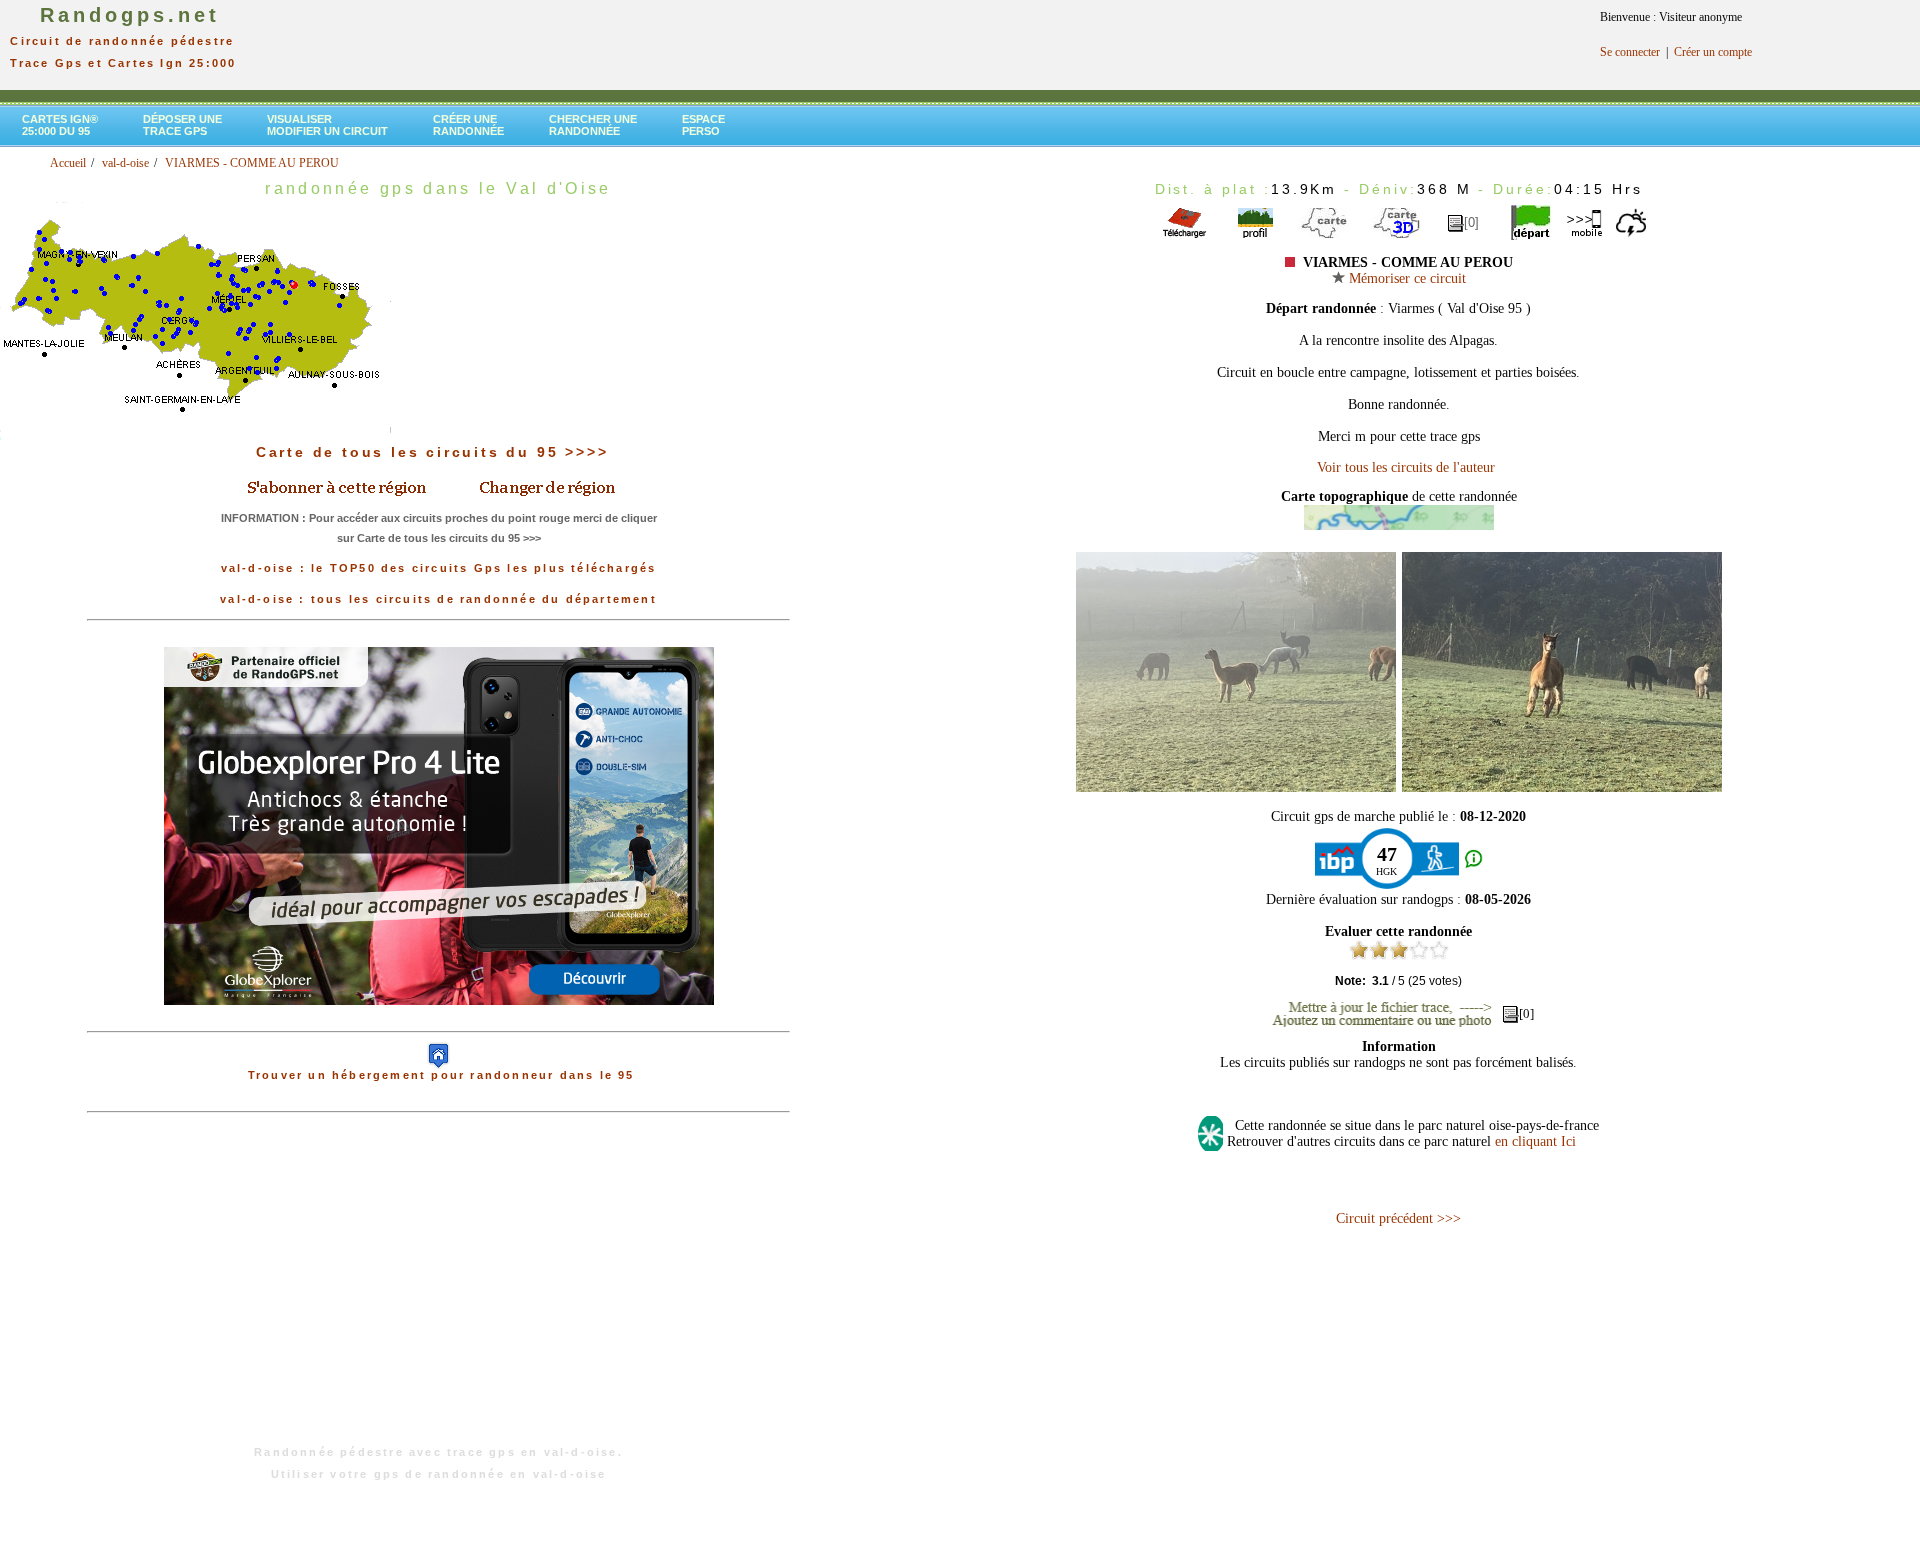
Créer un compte (1713, 52)
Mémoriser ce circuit (1405, 278)
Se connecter (1630, 52)
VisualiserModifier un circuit (327, 125)
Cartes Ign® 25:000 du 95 (60, 125)
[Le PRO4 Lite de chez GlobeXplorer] (439, 1021)
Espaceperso (703, 125)
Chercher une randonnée (593, 125)
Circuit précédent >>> (1398, 1218)
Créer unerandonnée (468, 125)
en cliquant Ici (1535, 1141)
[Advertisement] (439, 1289)
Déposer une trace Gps (182, 125)
